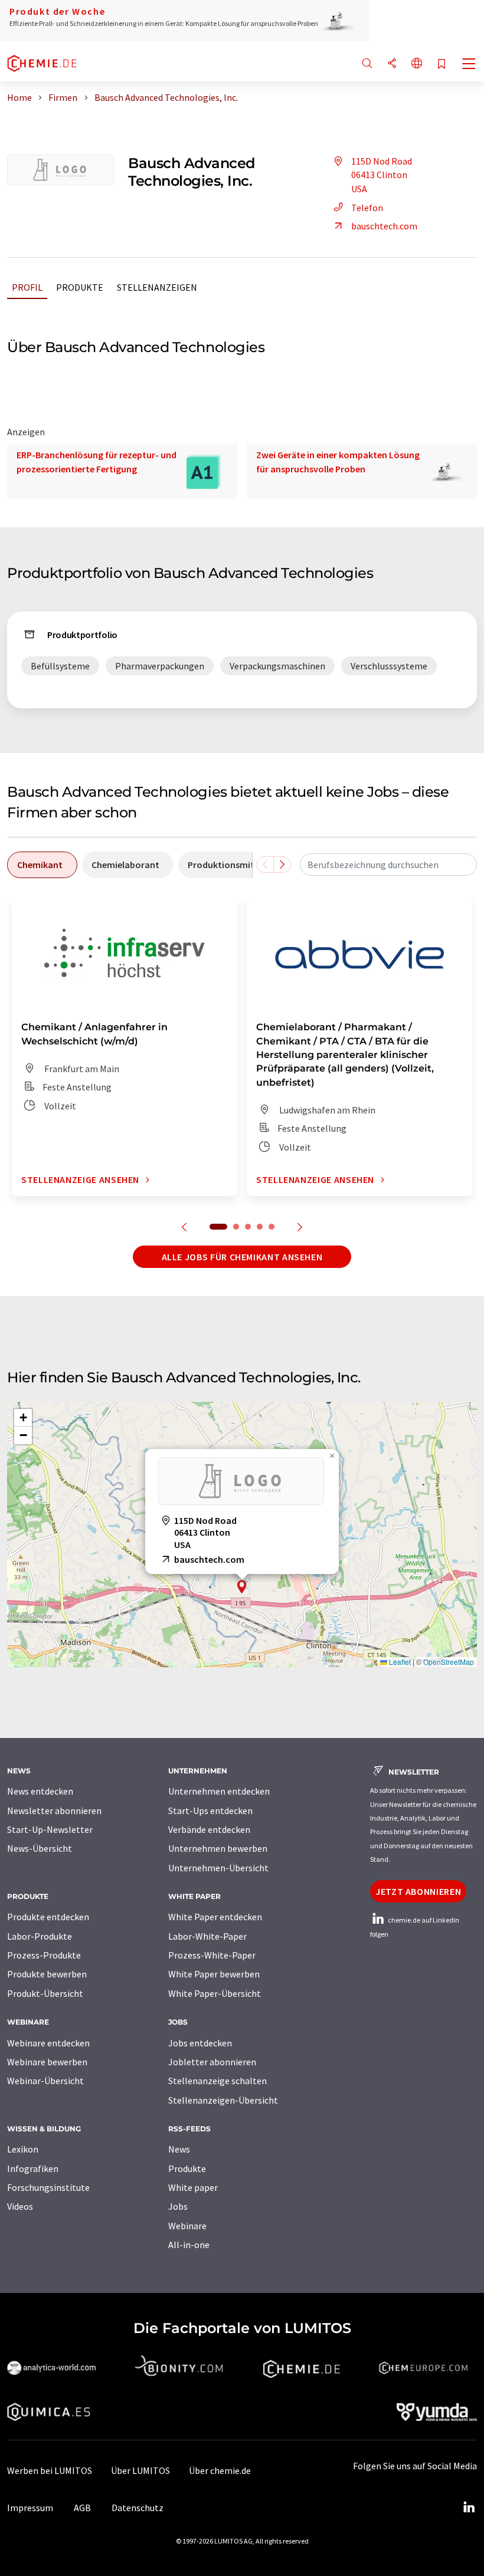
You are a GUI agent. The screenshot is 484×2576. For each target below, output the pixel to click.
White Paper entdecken (215, 1917)
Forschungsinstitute (48, 2187)
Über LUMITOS (140, 2470)
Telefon (367, 208)
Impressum (30, 2508)
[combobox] (388, 865)
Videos (20, 2206)
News (179, 2149)
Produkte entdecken (48, 1917)
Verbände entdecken (209, 1829)
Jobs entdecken (200, 2043)
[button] (242, 1587)
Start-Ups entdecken (210, 1811)
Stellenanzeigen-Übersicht (223, 2100)
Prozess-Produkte (44, 1955)
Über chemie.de (220, 2470)
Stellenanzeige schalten (218, 2081)
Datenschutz (138, 2508)
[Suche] (367, 64)
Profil (27, 287)
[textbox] (388, 865)
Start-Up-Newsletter (50, 1829)
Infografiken (33, 2168)
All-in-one (189, 2245)
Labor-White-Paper (207, 1936)
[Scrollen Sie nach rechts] (282, 865)
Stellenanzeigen (157, 287)
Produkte (80, 287)
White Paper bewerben (214, 1974)
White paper (193, 2187)
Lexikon (23, 2149)
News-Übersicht (40, 1848)
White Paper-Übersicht (215, 1993)
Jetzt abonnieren (418, 1891)
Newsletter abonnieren (54, 1811)
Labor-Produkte (40, 1936)
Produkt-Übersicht (45, 1993)
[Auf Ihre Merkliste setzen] (442, 65)
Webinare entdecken (48, 2043)
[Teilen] (392, 64)
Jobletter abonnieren (212, 2062)
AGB (82, 2508)
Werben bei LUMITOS (50, 2470)
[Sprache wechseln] (417, 64)
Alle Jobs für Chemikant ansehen (242, 1257)
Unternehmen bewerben (218, 1848)
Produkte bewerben (47, 1974)
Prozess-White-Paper (212, 1955)
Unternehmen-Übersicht (218, 1868)
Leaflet (399, 1662)
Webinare (187, 2226)
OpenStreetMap (449, 1662)
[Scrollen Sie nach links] (265, 865)
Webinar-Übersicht (45, 2081)
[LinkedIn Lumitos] (469, 2508)
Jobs (178, 2206)
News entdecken (40, 1791)
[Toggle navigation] (469, 65)
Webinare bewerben (47, 2062)
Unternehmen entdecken (219, 1791)
